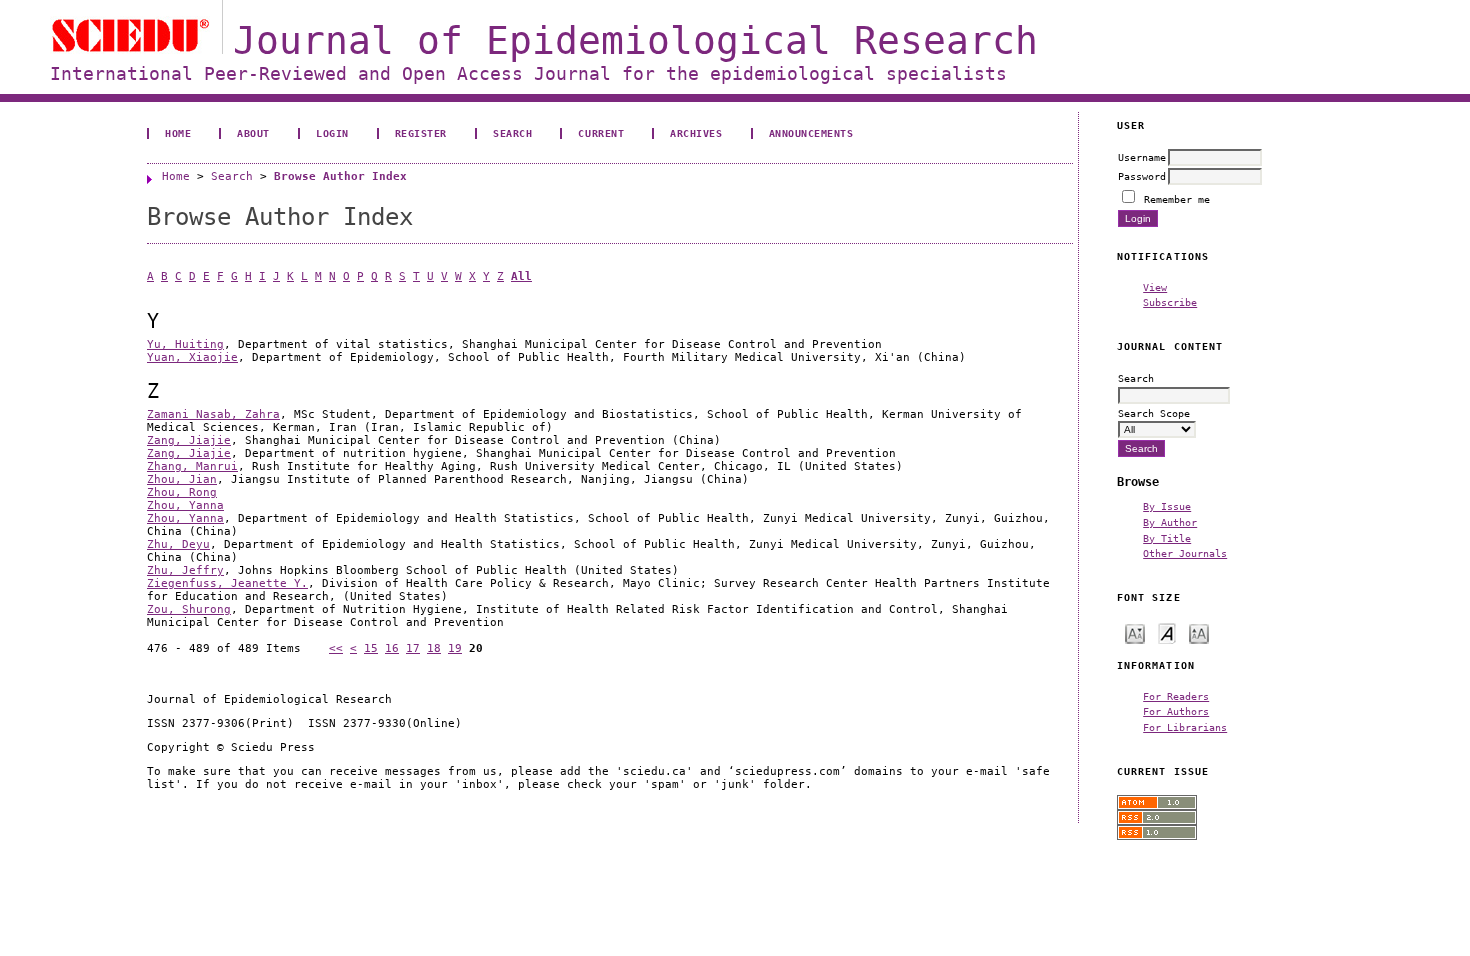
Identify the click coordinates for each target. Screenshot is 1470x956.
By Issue (1167, 506)
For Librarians (1185, 727)
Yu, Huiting (185, 344)
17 (413, 648)
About (253, 133)
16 (392, 648)
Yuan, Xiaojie (192, 357)
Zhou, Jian (182, 479)
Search (512, 133)
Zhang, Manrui (192, 466)
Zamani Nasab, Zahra (213, 414)
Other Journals (1185, 553)
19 (455, 648)
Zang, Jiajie (189, 440)
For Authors (1176, 711)
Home (178, 133)
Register (421, 133)
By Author (1170, 522)
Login (332, 133)
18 (434, 648)
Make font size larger (1199, 632)
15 (371, 648)
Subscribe (1170, 302)
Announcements (811, 133)
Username (1142, 157)
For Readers (1176, 696)
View (1155, 287)
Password (1142, 176)
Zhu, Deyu (178, 544)
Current (601, 133)
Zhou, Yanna (185, 505)
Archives (696, 133)
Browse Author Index (340, 176)
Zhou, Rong (182, 492)
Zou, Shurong (189, 609)
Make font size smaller (1135, 632)
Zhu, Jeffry (185, 570)
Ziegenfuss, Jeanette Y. (227, 583)
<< (336, 648)
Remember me (1177, 199)
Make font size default (1167, 632)
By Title (1167, 538)
